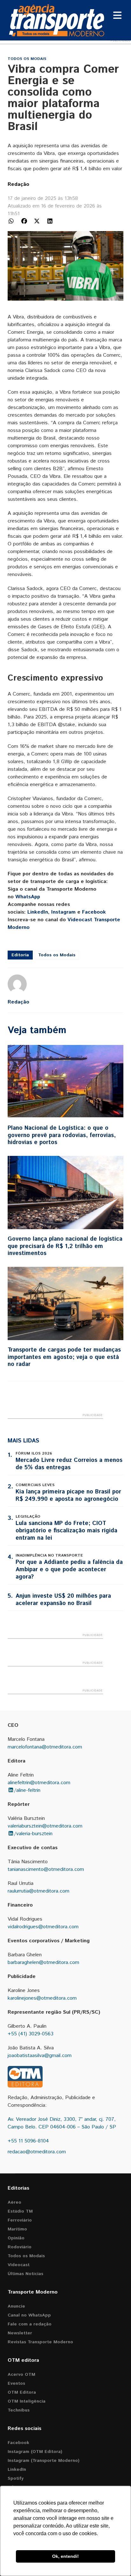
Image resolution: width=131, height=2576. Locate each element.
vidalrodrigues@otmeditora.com (43, 1927)
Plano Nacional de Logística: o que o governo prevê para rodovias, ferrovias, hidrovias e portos (62, 1135)
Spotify (16, 2478)
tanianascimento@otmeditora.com (46, 1869)
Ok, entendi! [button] (65, 2556)
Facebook (94, 912)
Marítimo (17, 2229)
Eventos (16, 2383)
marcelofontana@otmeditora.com (45, 1747)
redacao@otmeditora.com (37, 2152)
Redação (18, 184)
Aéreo (14, 2202)
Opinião (16, 2238)
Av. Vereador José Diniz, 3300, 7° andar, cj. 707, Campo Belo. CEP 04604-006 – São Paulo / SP (62, 2123)
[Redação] (17, 984)
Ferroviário (20, 2220)
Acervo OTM (21, 2375)
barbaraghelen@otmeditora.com (43, 1963)
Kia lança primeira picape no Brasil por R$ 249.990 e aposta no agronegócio (68, 1496)
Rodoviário (20, 2247)
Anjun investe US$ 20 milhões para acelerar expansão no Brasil (63, 1600)
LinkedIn (38, 912)
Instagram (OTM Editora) (35, 2452)
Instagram (63, 912)
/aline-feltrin (27, 1790)
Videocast (19, 2265)
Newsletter (20, 2333)
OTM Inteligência (27, 2401)
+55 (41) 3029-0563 (31, 2034)
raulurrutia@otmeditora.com (38, 1891)
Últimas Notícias (25, 2274)
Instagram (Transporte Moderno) (44, 2461)
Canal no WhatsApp (29, 2315)
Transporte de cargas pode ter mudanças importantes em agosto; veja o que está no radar (64, 1357)
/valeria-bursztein (33, 1834)
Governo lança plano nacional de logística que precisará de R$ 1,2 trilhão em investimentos (65, 1246)
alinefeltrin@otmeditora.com (39, 1783)
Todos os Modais (27, 59)
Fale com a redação (30, 2324)
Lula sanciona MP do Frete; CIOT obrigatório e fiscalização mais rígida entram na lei (66, 1531)
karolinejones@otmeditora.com (42, 1998)
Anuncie (16, 2306)
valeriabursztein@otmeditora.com (45, 1826)
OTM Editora (22, 2392)
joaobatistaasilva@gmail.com (40, 2056)
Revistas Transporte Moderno (40, 2342)
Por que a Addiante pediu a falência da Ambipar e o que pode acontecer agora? (69, 1570)
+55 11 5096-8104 (28, 2141)
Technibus (19, 2410)
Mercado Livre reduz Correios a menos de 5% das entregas (69, 1464)
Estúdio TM (20, 2211)
